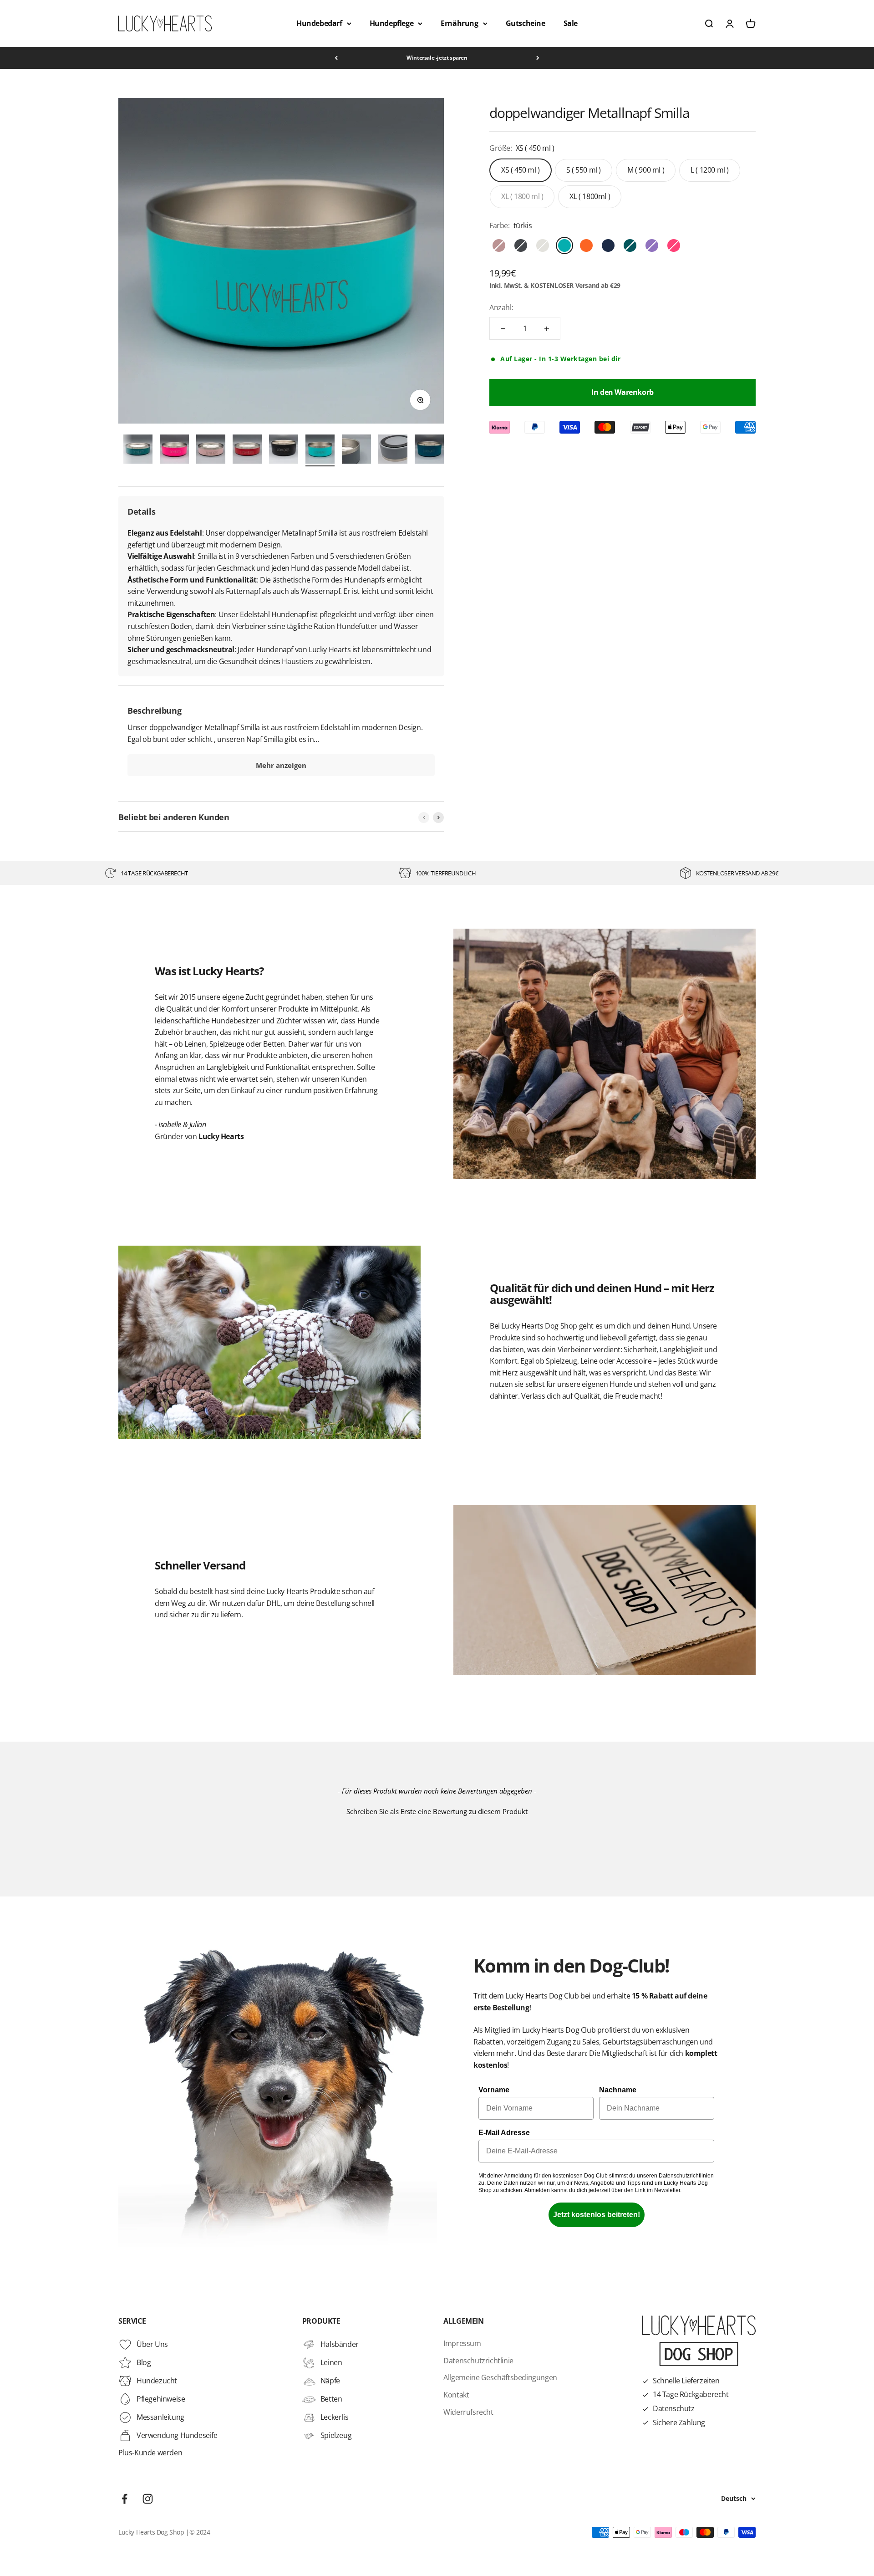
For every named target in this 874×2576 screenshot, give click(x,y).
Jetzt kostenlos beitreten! (597, 2215)
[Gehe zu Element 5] (174, 450)
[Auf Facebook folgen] (124, 2499)
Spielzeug (336, 2435)
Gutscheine (526, 23)
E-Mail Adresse (504, 2133)
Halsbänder (340, 2344)
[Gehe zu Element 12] (429, 450)
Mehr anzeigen (281, 765)
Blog (144, 2362)
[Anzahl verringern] (503, 329)
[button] (437, 1810)
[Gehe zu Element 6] (211, 450)
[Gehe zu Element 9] (320, 450)
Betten (331, 2399)
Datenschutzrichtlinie (478, 2361)
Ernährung (459, 23)
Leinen (331, 2362)
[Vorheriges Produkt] (424, 818)
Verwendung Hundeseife (177, 2435)
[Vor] (538, 58)
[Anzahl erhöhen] (547, 329)
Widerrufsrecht (468, 2412)
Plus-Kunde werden (150, 2453)
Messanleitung (160, 2417)
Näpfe (330, 2381)
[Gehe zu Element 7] (247, 450)
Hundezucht (157, 2381)
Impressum (462, 2343)
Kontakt (456, 2395)
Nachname (618, 2090)
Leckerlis (334, 2417)
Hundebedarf (319, 23)
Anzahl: (501, 307)
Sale (571, 23)
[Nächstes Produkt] (438, 818)
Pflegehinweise (161, 2399)
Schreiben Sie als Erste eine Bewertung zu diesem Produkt (437, 1811)
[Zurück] (336, 58)
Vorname (494, 2090)
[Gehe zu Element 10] (356, 450)
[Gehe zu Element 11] (393, 450)
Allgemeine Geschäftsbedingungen (500, 2377)
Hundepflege (392, 23)
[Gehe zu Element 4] (138, 450)
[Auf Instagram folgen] (148, 2499)
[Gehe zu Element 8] (284, 450)
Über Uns (152, 2344)
